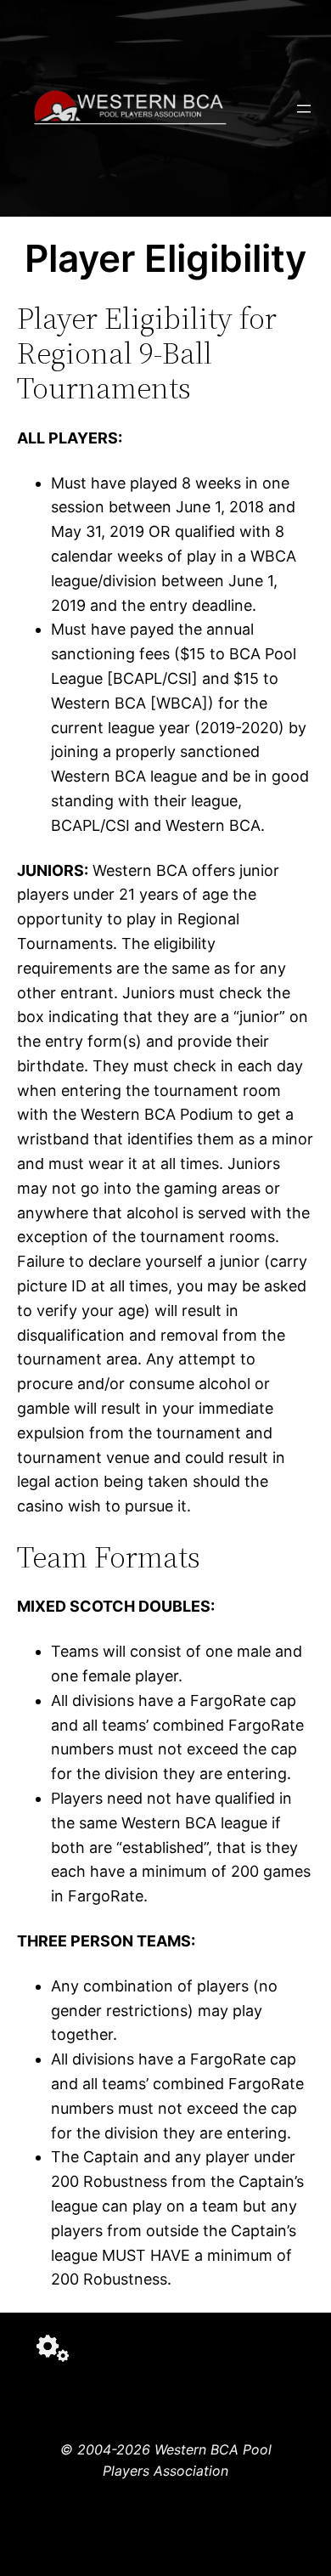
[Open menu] (304, 109)
